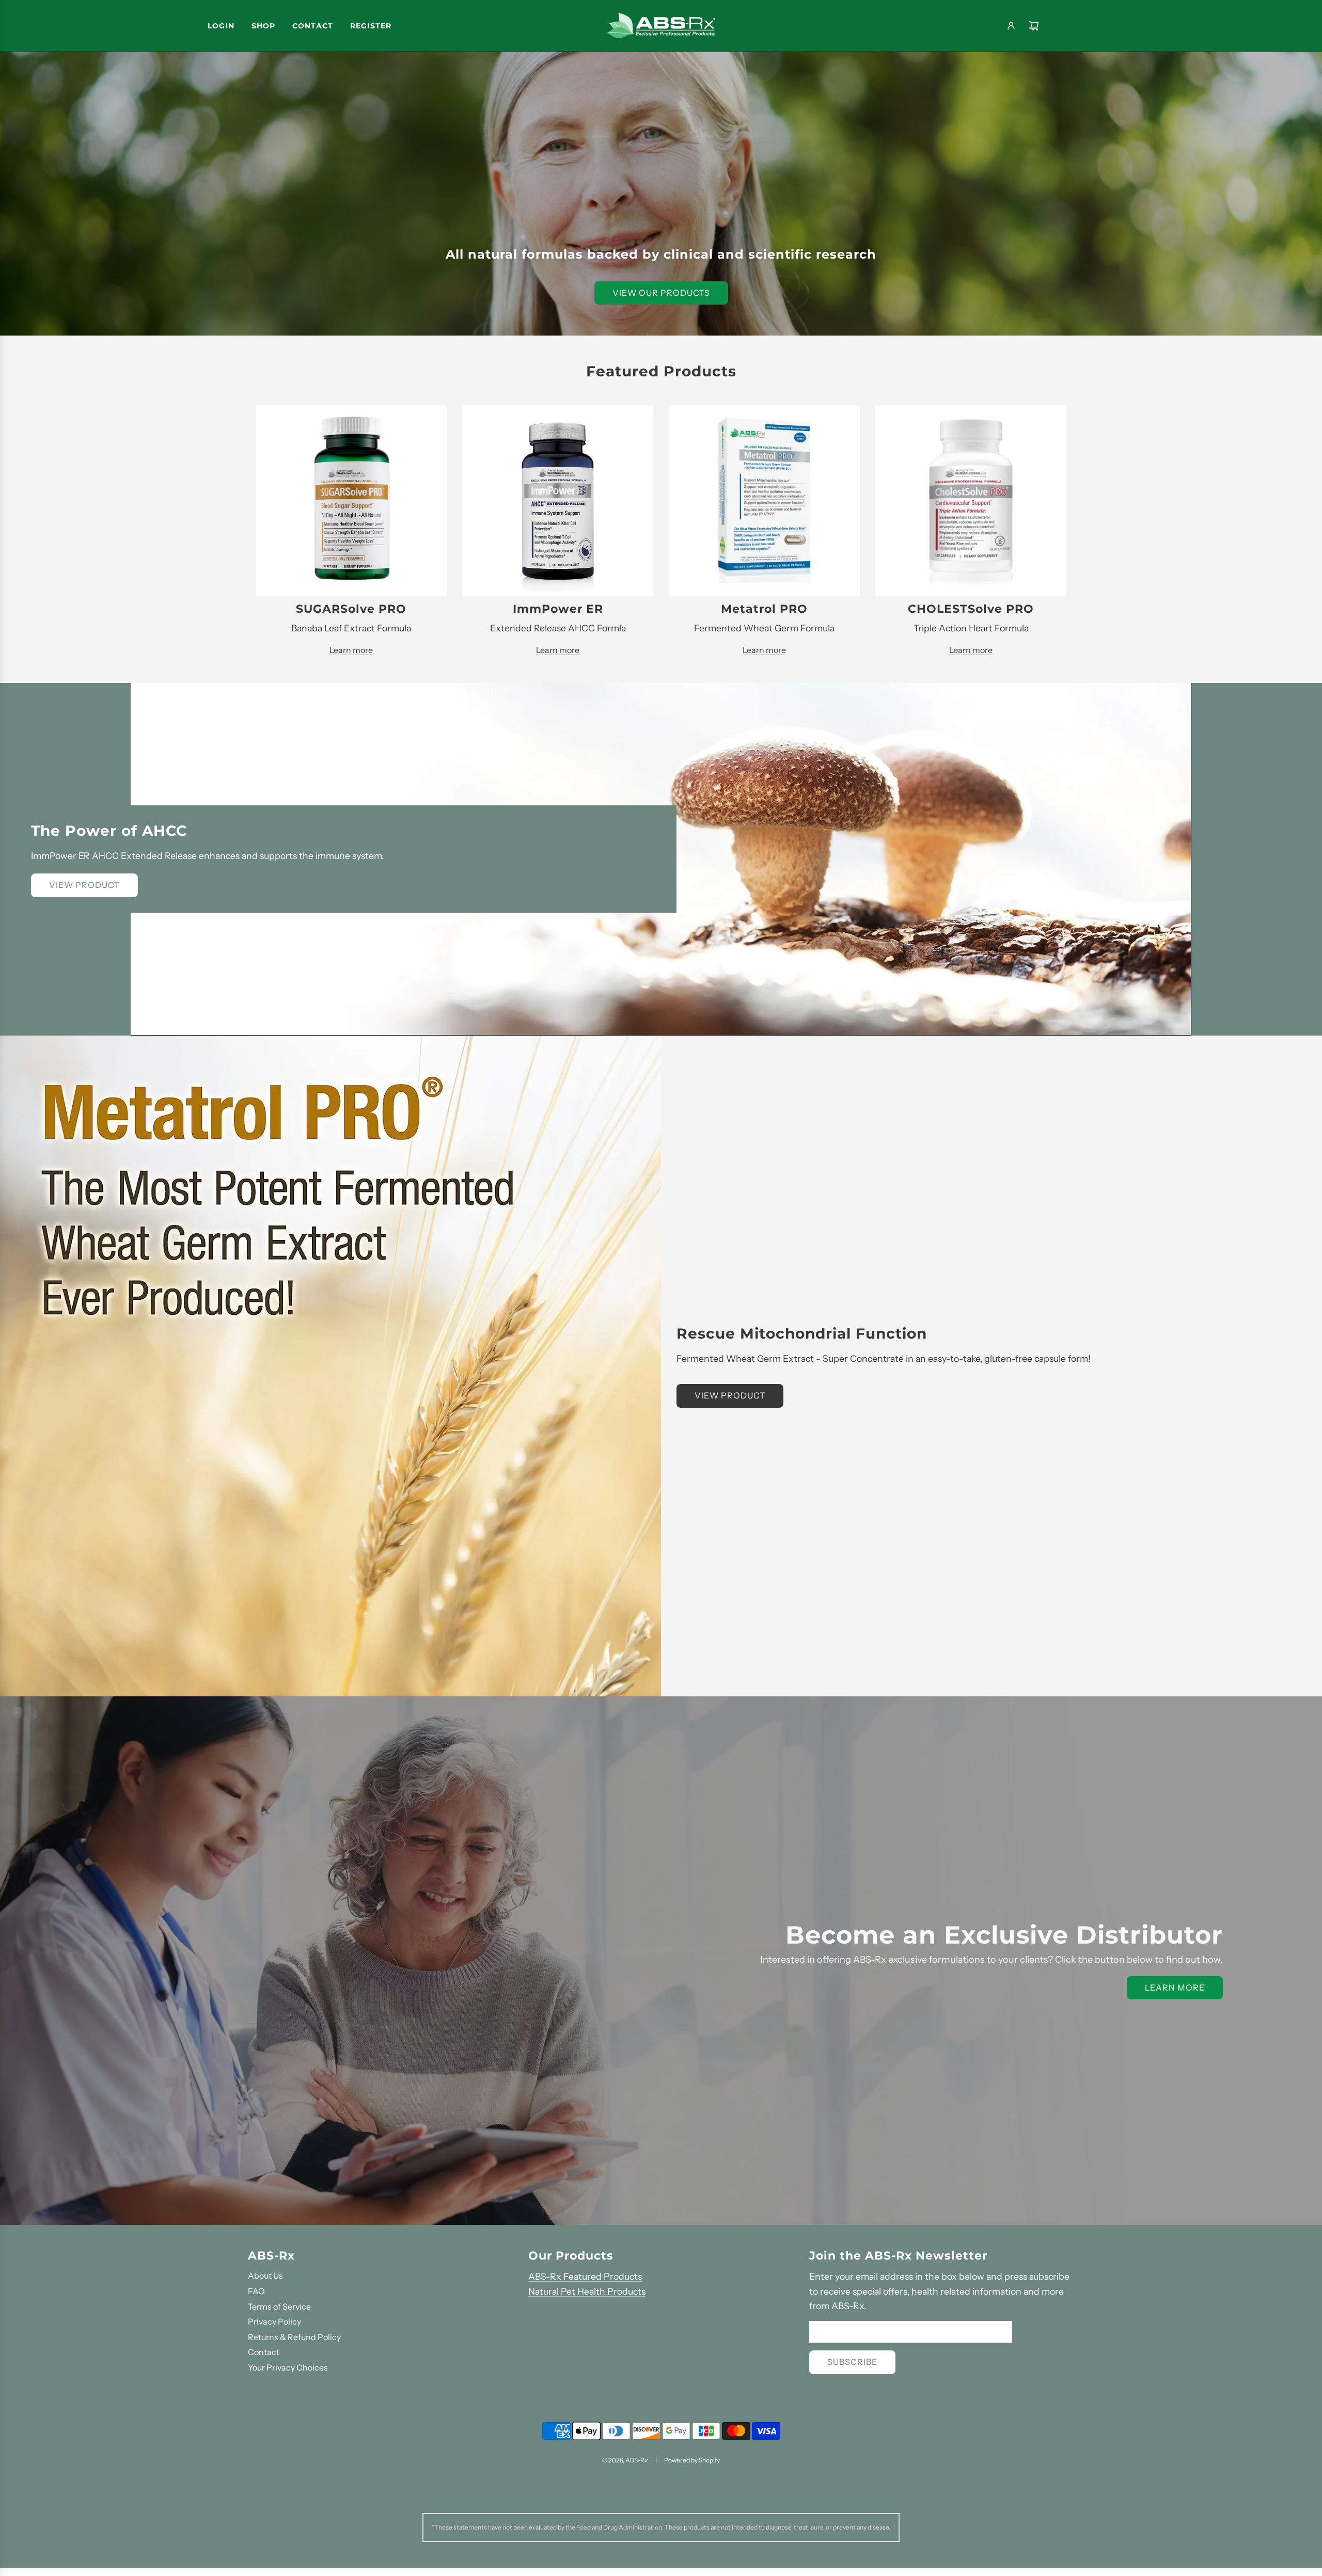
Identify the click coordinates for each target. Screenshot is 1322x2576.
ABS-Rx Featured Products (585, 2276)
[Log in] (1011, 26)
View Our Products (661, 293)
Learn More (1175, 1987)
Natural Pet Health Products (587, 2291)
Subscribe (852, 2362)
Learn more (351, 650)
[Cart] (1034, 26)
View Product (84, 885)
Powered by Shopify (692, 2460)
